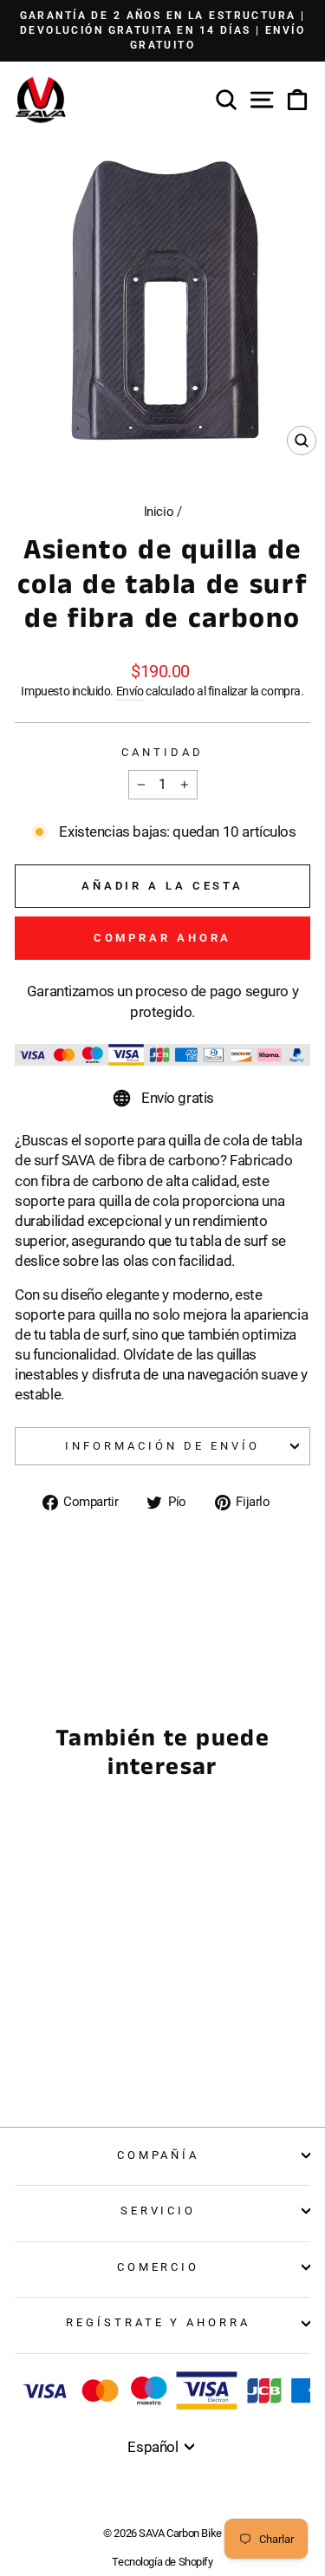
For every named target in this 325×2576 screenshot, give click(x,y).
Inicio (159, 512)
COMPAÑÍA (159, 2155)
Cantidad (162, 752)
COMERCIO (159, 2267)
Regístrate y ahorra (159, 2322)
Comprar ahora (163, 938)
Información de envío (162, 1446)
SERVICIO (159, 2211)
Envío (130, 691)
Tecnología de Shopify (162, 2562)
